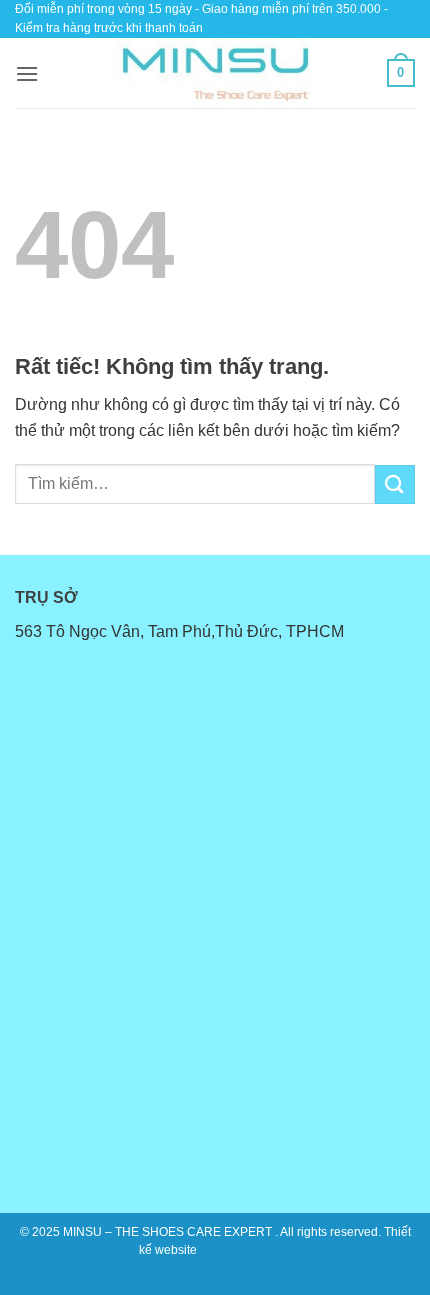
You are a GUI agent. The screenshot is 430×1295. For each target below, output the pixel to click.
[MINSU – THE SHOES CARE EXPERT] (215, 73)
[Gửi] (395, 484)
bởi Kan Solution (245, 1250)
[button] (27, 73)
